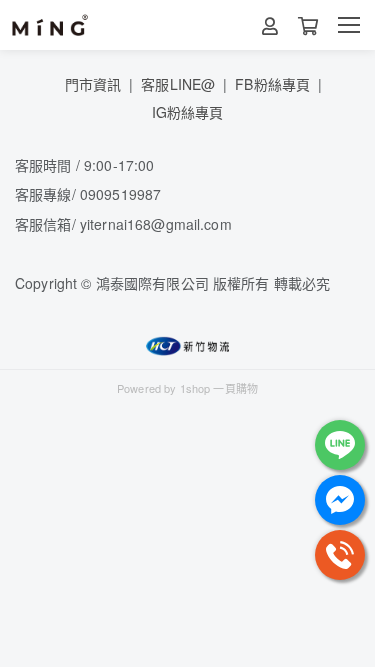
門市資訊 (93, 84)
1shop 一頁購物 (219, 388)
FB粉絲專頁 (272, 84)
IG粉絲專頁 (188, 112)
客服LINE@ (178, 84)
